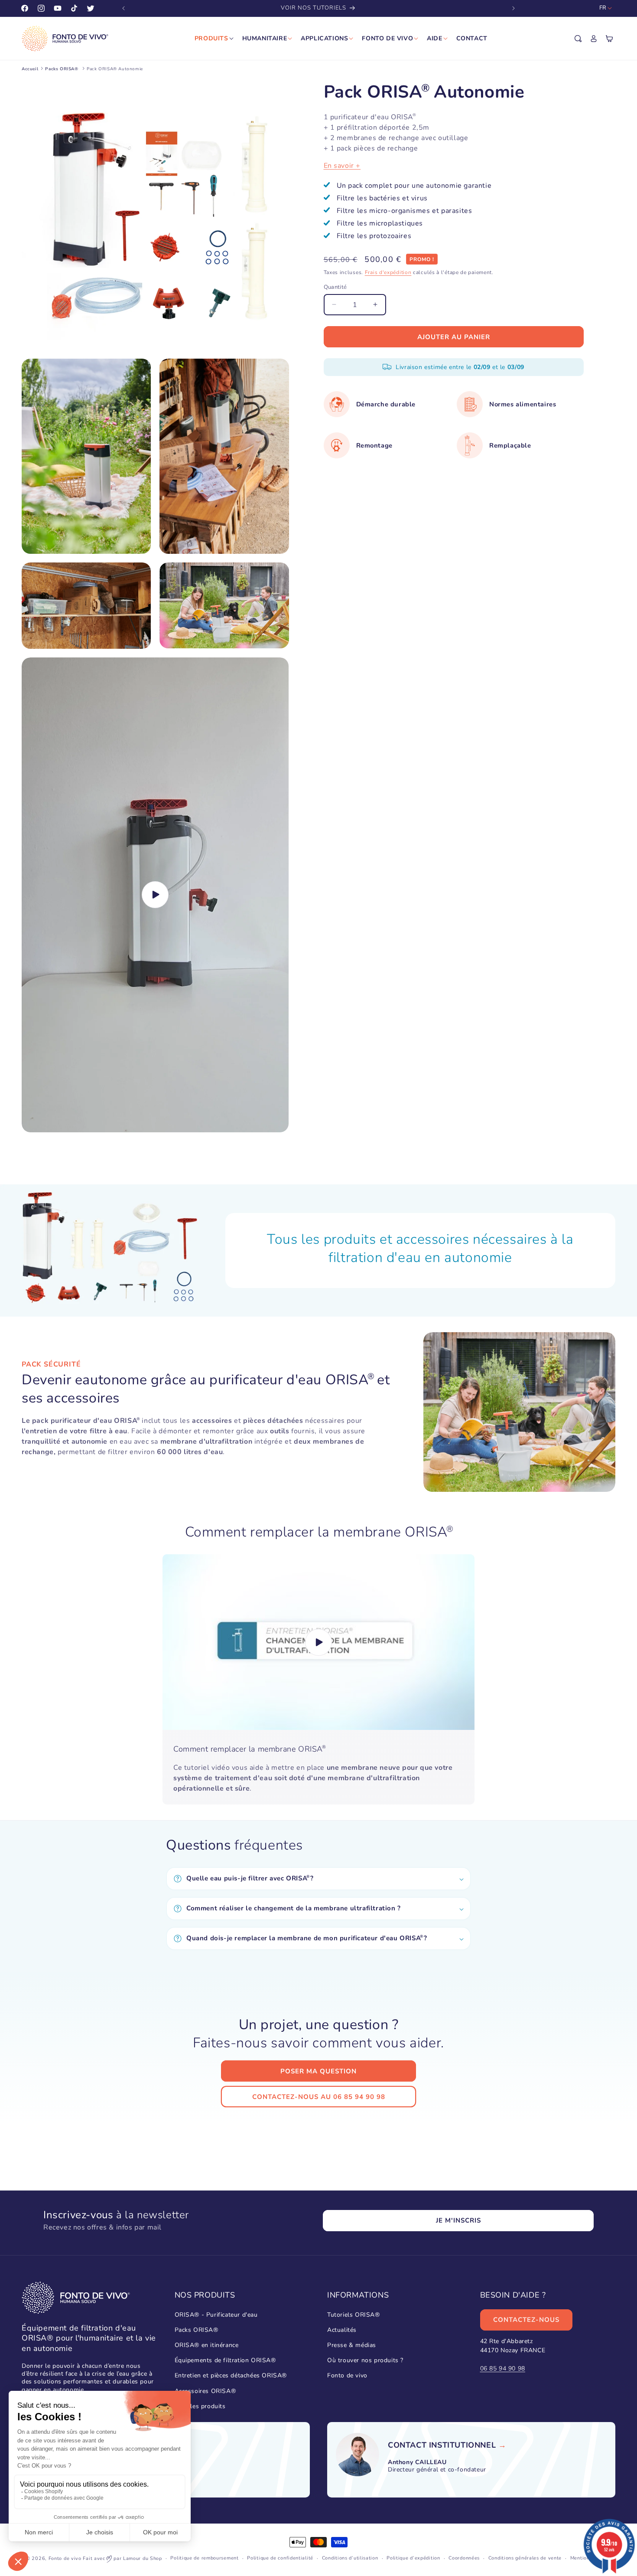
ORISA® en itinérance (207, 2345)
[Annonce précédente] (123, 8)
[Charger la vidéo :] (318, 1642)
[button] (578, 39)
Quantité (335, 287)
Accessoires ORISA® (205, 2391)
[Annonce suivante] (513, 8)
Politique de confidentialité (280, 2558)
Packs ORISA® (197, 2329)
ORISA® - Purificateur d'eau (216, 2314)
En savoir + (342, 165)
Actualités (342, 2329)
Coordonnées (464, 2558)
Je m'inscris (458, 2220)
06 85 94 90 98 (503, 2368)
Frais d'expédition (388, 272)
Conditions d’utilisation (350, 2558)
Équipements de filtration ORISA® (225, 2360)
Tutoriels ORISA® (354, 2314)
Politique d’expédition (413, 2558)
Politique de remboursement (204, 2558)
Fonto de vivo (347, 2375)
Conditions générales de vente (525, 2558)
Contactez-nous (526, 2320)
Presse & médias (352, 2345)
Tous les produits (200, 2406)
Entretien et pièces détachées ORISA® (231, 2375)
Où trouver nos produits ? (365, 2360)
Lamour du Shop (143, 2558)
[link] (442, 2445)
